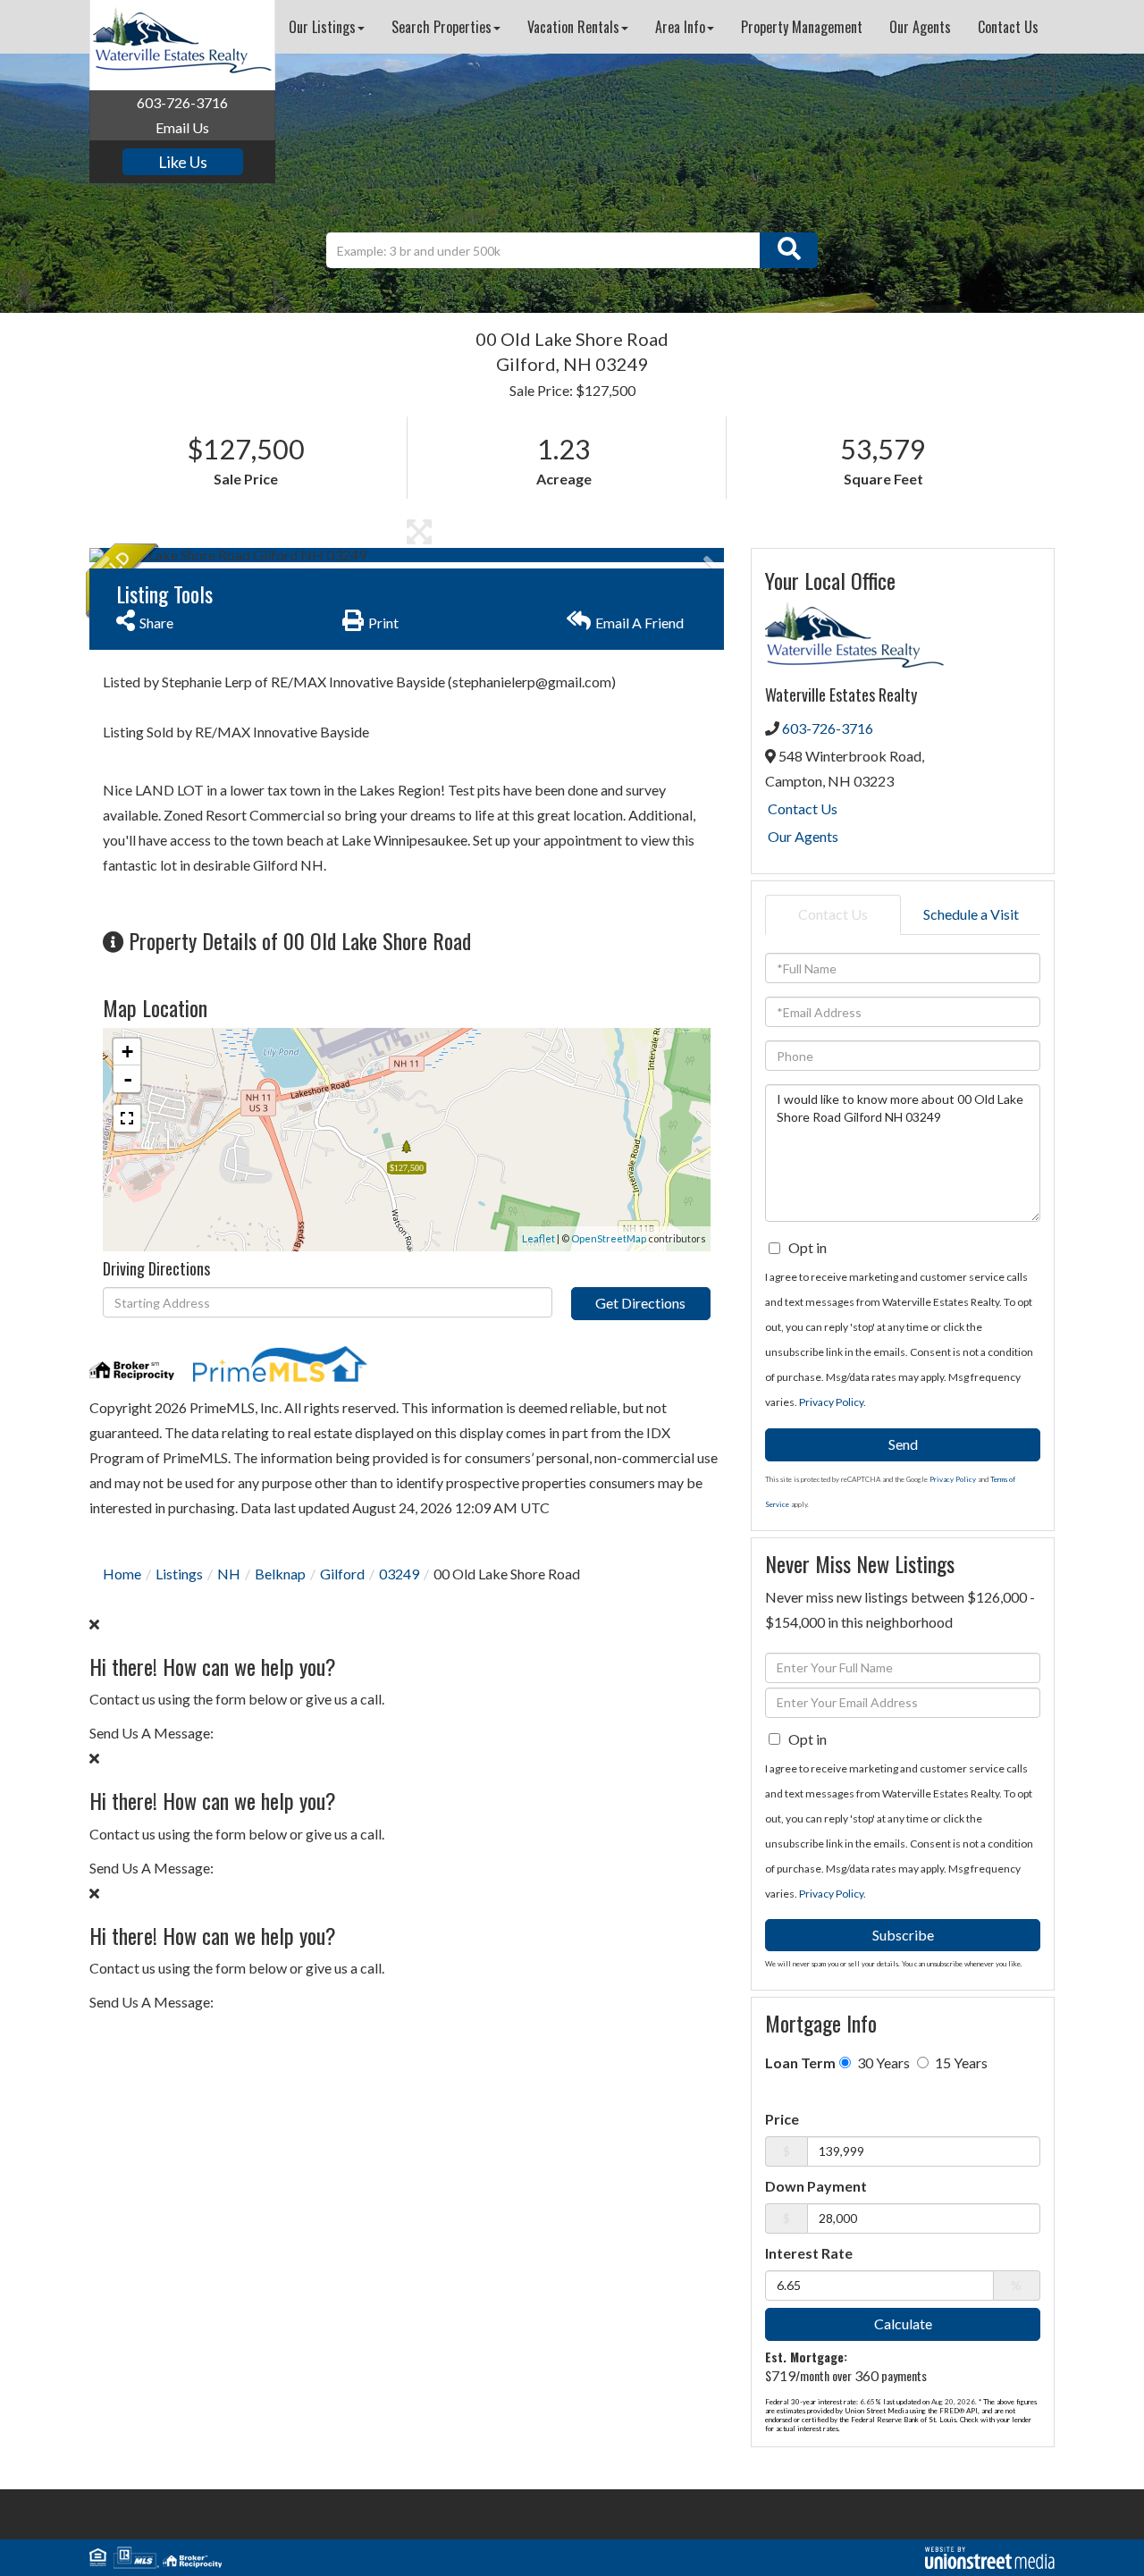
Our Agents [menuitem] (920, 27)
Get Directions (640, 1303)
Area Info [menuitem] (680, 27)
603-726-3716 (182, 102)
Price (782, 2119)
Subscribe (903, 1935)
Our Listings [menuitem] (322, 27)
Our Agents (803, 836)
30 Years (882, 2062)
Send (903, 1444)
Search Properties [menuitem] (442, 27)
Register (1022, 83)
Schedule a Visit (971, 914)
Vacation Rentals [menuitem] (573, 27)
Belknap (280, 1574)
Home (122, 1574)
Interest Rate (809, 2253)
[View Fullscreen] (127, 1118)
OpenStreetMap (609, 1238)
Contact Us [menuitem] (1008, 27)
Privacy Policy (831, 1402)
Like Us (183, 162)
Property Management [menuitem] (802, 27)
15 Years (960, 2062)
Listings (179, 1574)
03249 (399, 1574)
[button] (789, 250)
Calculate (903, 2323)
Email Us (182, 127)
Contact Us (803, 808)
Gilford (342, 1574)
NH (229, 1574)
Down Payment (816, 2186)
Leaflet (538, 1238)
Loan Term (800, 2062)
